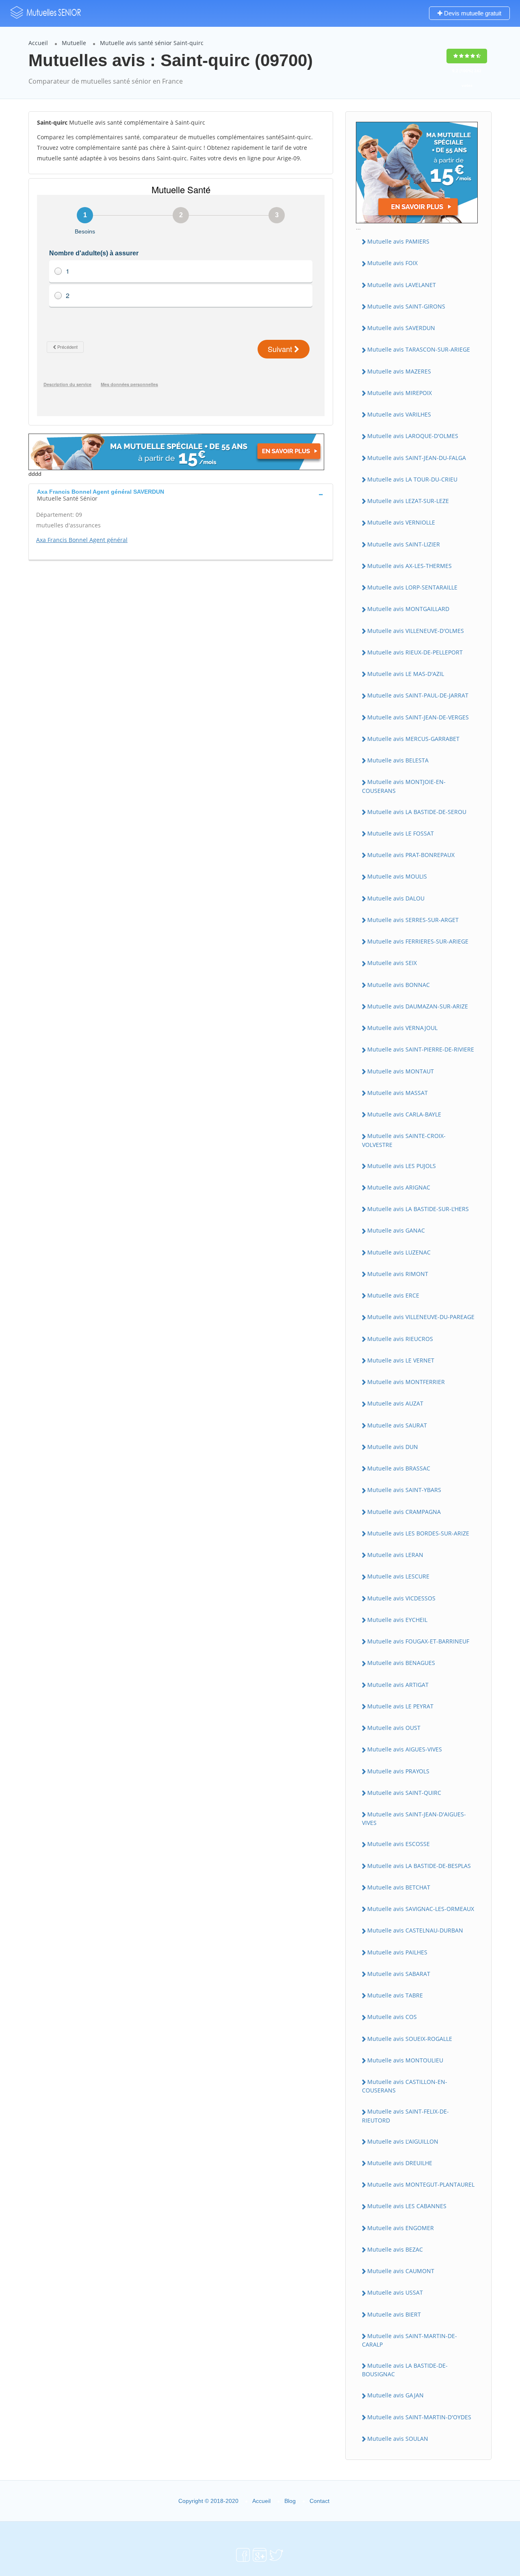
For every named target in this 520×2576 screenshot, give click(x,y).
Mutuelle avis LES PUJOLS (402, 1166)
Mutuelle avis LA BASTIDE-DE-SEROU (417, 812)
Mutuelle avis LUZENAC (399, 1252)
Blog (290, 2501)
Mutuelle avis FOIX (392, 263)
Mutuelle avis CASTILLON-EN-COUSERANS (405, 2086)
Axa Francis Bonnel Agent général (82, 540)
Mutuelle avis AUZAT (395, 1403)
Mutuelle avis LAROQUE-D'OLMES (413, 436)
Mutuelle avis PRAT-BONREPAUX (411, 855)
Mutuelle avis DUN (393, 1447)
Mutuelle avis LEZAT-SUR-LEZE (408, 501)
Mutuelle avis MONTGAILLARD (408, 609)
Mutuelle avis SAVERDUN (401, 328)
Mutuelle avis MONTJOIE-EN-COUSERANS (404, 786)
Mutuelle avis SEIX (392, 963)
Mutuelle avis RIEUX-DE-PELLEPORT (415, 652)
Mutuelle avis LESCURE (398, 1576)
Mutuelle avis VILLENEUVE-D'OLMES (416, 631)
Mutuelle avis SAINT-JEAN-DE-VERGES (418, 717)
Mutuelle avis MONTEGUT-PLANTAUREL (421, 2184)
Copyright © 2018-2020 (208, 2501)
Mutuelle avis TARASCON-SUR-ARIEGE (419, 349)
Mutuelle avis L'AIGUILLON (403, 2141)
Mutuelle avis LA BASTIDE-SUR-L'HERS (418, 1209)
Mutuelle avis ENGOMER (401, 2228)
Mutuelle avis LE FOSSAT (401, 833)
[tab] (181, 494)
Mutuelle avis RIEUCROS (400, 1339)
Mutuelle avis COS (392, 2017)
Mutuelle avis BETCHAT (399, 1887)
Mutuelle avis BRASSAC (399, 1468)
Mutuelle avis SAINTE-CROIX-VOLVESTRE (404, 1140)
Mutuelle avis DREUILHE (400, 2163)
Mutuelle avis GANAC (396, 1230)
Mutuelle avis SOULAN (398, 2439)
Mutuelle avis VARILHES (399, 414)
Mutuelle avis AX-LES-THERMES (409, 566)
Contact (320, 2501)
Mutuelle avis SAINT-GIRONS (406, 306)
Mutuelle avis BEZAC (395, 2249)
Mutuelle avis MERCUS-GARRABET (413, 739)
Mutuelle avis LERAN (395, 1555)
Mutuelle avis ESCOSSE (399, 1844)
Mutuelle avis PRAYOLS (398, 1771)
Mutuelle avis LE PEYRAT (400, 1706)
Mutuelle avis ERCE (393, 1295)
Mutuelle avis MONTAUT (401, 1071)
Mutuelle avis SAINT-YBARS (404, 1490)
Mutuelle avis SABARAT (399, 1974)
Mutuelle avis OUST (394, 1728)
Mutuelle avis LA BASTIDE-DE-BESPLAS (419, 1866)
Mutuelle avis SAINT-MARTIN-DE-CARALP (409, 2340)
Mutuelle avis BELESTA (398, 760)
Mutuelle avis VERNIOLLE (401, 522)
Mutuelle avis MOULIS (397, 876)
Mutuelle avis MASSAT (398, 1093)
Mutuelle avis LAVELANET (402, 285)
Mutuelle (74, 43)
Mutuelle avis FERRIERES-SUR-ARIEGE (418, 941)
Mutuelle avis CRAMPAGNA (404, 1512)
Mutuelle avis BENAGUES (401, 1663)
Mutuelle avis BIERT (394, 2314)
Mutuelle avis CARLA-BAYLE (404, 1114)
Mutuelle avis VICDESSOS (401, 1598)
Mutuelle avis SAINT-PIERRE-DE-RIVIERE (421, 1049)
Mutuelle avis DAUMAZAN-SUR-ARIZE (418, 1006)
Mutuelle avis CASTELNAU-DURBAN (415, 1930)
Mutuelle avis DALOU (396, 898)
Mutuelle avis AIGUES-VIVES (405, 1749)
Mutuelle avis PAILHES (397, 1952)
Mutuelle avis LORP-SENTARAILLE (412, 587)
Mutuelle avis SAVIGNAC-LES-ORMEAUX (421, 1909)
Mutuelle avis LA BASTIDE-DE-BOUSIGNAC (405, 2370)
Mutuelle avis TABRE (395, 1995)
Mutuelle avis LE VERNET (401, 1360)
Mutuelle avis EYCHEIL (397, 1620)
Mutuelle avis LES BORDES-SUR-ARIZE (418, 1533)
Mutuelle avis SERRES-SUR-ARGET (413, 920)
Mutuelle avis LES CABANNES (407, 2206)
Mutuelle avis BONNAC (399, 985)
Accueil (38, 43)
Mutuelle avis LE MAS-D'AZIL (406, 674)
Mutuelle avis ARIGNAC (399, 1187)
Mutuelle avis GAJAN (395, 2395)
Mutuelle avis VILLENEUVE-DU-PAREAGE (421, 1317)
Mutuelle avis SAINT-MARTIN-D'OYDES (419, 2417)
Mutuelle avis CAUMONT (401, 2271)
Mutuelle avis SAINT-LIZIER (404, 544)
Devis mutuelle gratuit (472, 13)
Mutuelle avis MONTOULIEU (405, 2060)
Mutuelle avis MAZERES (399, 371)
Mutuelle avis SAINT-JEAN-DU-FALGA (417, 458)
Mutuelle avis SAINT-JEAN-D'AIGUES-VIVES (414, 1818)
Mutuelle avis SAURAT (397, 1425)
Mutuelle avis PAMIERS (398, 241)
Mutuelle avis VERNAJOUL (402, 1028)
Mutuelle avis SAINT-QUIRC (404, 1793)
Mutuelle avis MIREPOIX (400, 393)
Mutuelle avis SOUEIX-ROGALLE (410, 2039)
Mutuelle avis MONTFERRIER (406, 1382)
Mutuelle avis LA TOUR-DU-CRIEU (412, 479)
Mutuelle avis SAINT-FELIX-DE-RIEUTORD (405, 2116)
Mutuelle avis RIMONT (398, 1274)
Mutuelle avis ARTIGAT (398, 1685)
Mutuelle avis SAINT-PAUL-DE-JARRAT (418, 695)
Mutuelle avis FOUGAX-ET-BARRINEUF (418, 1641)
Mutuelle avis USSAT (395, 2292)
